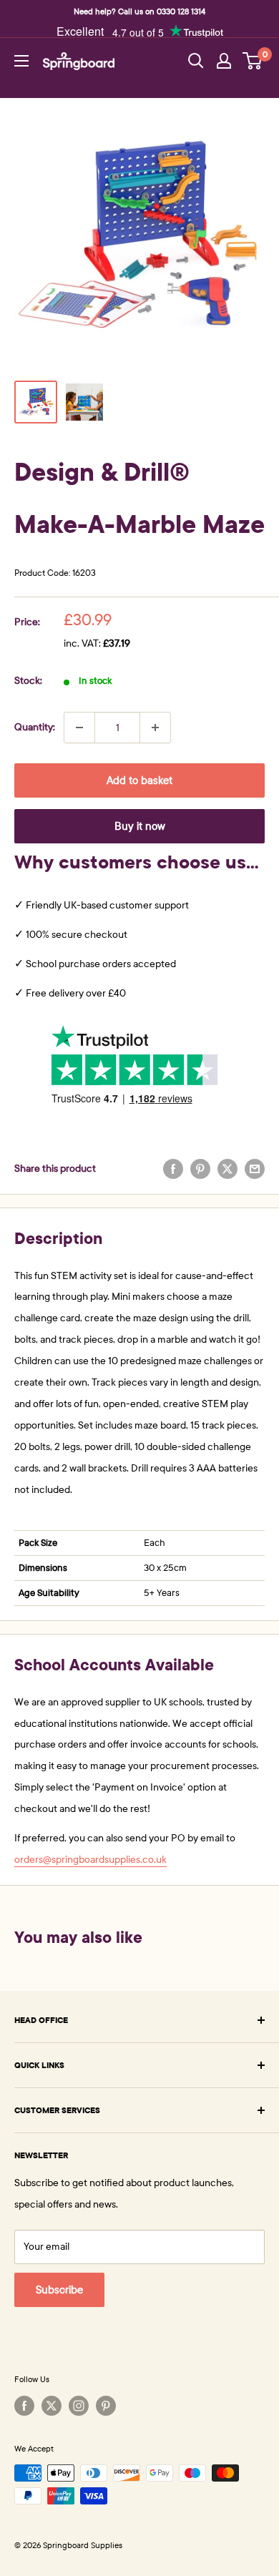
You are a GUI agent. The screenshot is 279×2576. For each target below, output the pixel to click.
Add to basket (139, 780)
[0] (253, 61)
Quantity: (35, 727)
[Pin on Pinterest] (200, 1169)
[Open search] (196, 61)
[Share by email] (255, 1169)
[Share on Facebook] (173, 1169)
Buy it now (140, 826)
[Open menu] (21, 61)
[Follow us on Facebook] (24, 2406)
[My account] (224, 61)
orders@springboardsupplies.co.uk (90, 1860)
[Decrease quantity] (79, 728)
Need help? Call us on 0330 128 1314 (139, 11)
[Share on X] (227, 1169)
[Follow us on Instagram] (79, 2406)
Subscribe (59, 2290)
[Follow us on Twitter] (52, 2406)
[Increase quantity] (155, 728)
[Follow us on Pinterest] (106, 2406)
